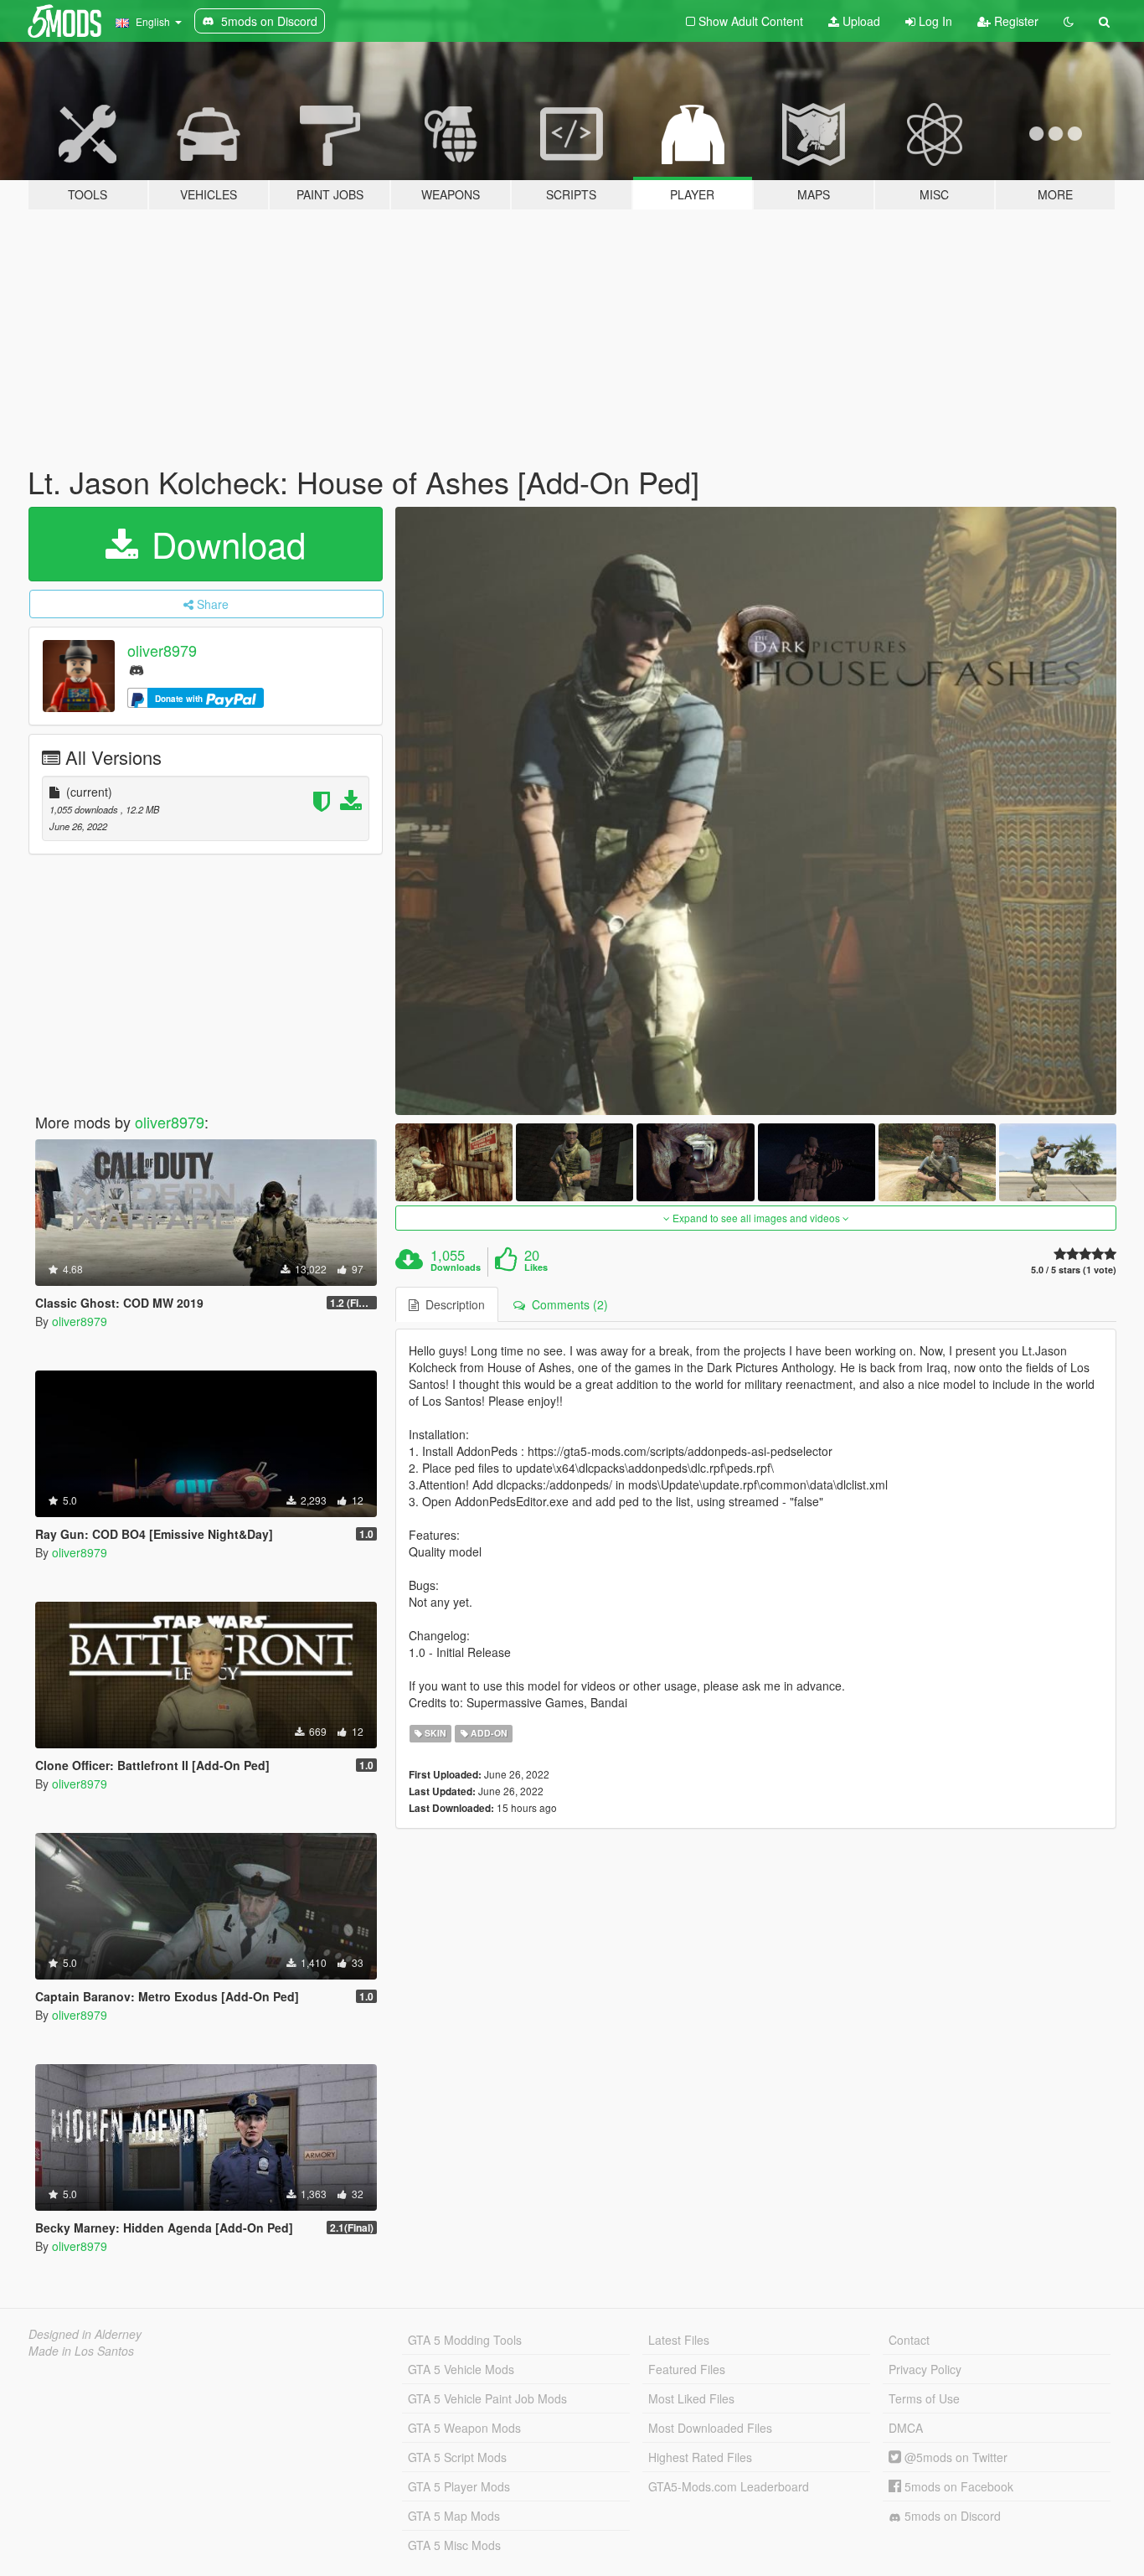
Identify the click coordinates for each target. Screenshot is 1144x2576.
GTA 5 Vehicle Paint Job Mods (487, 2398)
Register (1015, 21)
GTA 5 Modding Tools (465, 2340)
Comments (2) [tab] (567, 1304)
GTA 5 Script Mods (457, 2457)
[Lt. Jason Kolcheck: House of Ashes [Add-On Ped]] (756, 811)
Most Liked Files (691, 2398)
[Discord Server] (137, 669)
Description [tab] (452, 1304)
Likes (536, 1267)
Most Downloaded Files (710, 2428)
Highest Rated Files (700, 2457)
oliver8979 (162, 650)
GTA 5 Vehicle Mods (461, 2369)
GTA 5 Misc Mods (454, 2545)
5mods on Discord (951, 2516)
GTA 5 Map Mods (454, 2516)
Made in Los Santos (81, 2351)
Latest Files (679, 2340)
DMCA (906, 2428)
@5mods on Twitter (954, 2457)
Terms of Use (924, 2398)
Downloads (456, 1267)
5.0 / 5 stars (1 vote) (1074, 1270)
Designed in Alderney (85, 2334)
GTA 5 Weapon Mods (464, 2428)
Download (224, 544)
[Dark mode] (1069, 21)
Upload (860, 21)
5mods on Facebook (957, 2486)
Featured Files (687, 2369)
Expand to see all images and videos (756, 1218)
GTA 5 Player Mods (459, 2486)
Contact (909, 2340)
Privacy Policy (925, 2369)
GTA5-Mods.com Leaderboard (729, 2486)
